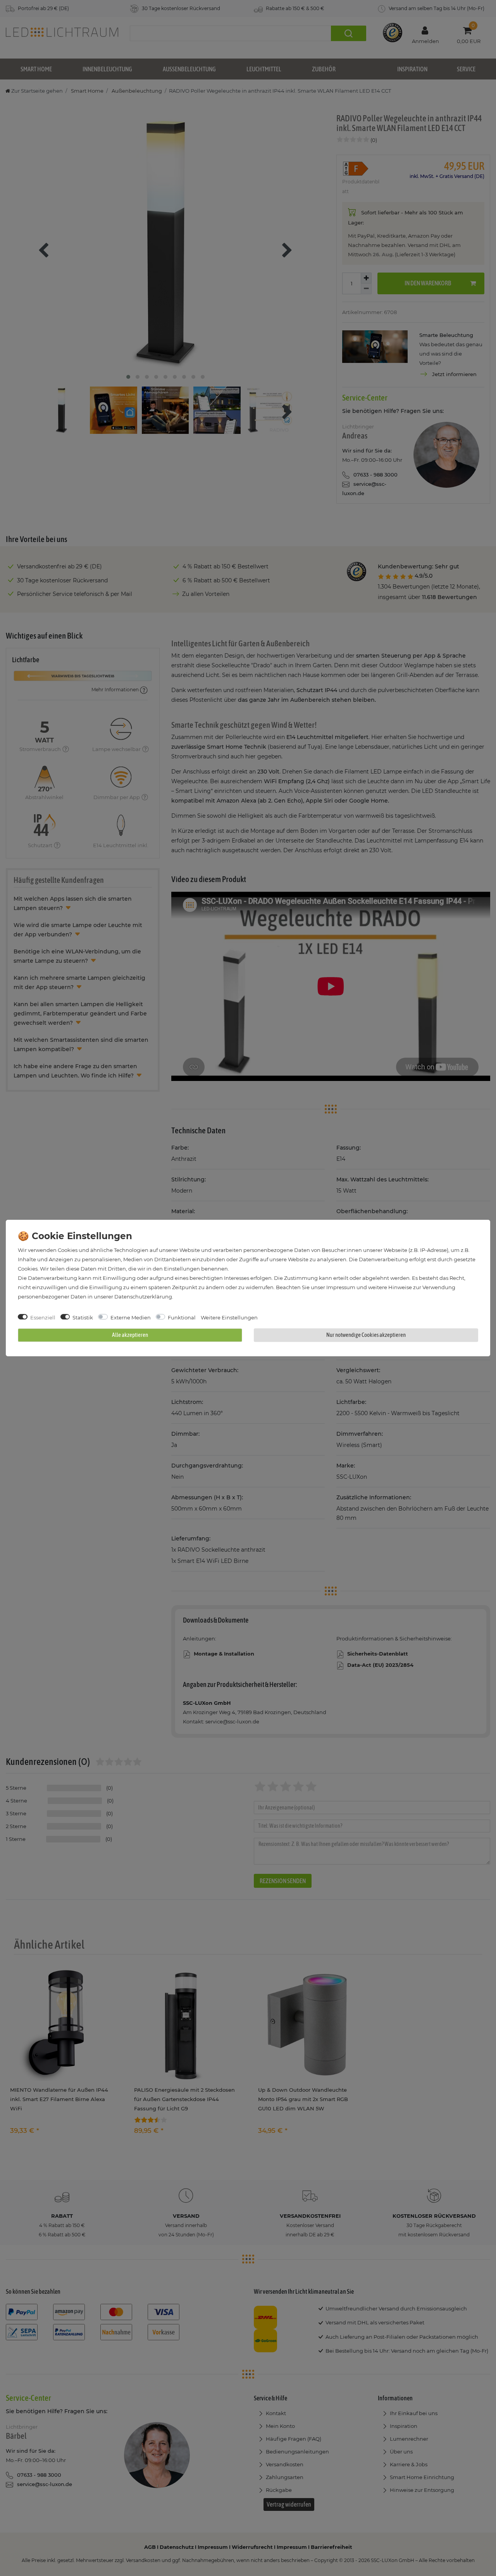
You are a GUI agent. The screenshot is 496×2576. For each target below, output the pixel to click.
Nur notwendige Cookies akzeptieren (366, 1335)
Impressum (341, 1287)
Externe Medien (131, 1317)
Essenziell (43, 1317)
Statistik (83, 1317)
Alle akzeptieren (130, 1335)
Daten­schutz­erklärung (143, 1297)
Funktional (182, 1317)
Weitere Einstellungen (229, 1317)
